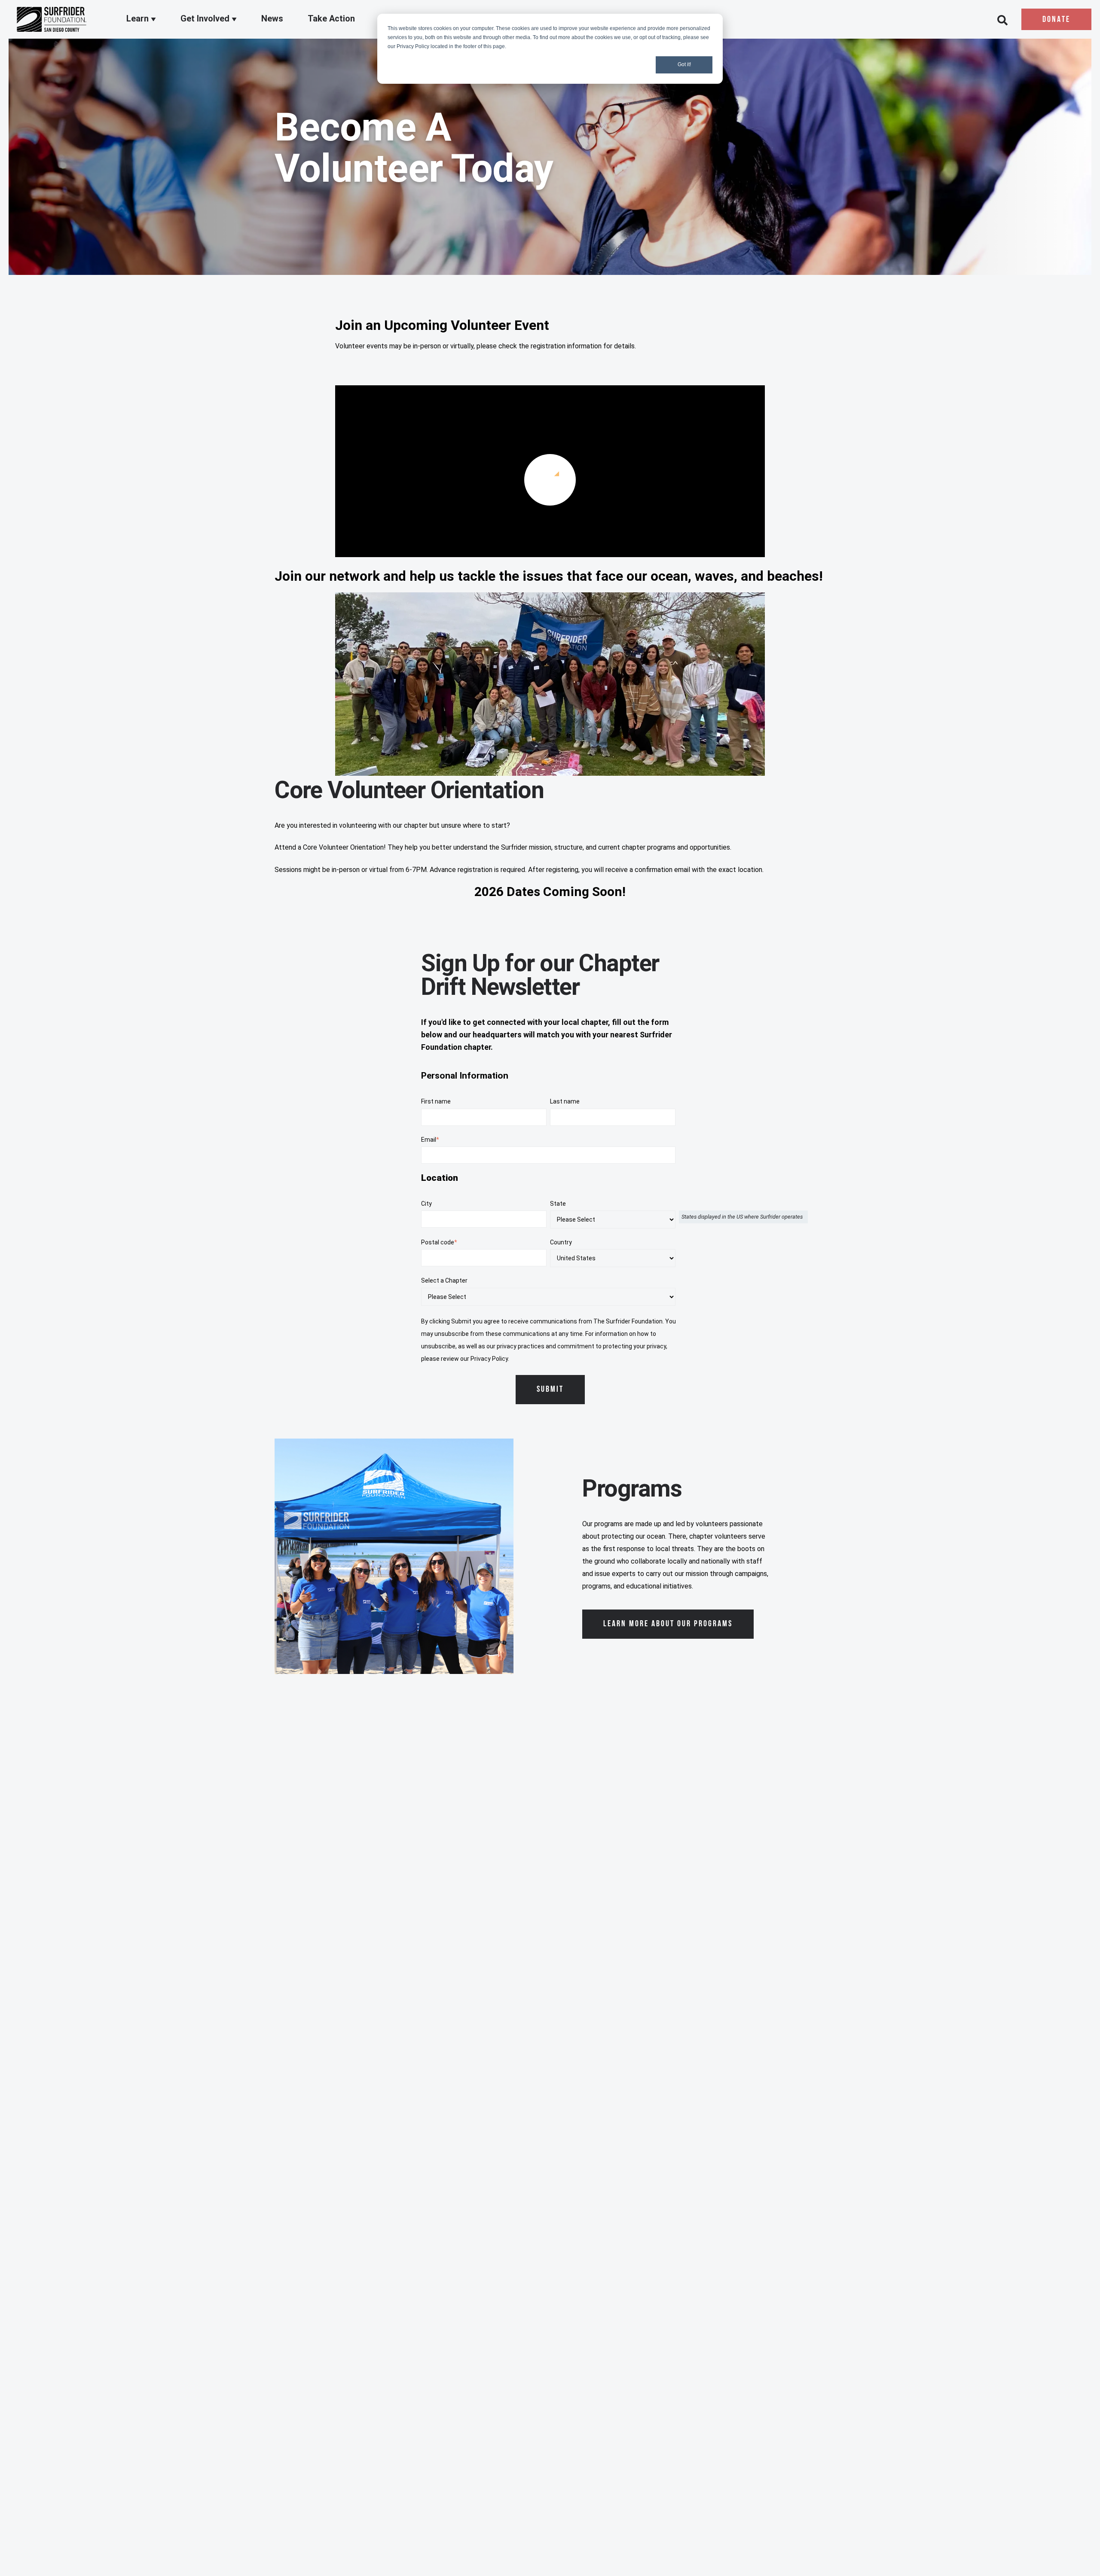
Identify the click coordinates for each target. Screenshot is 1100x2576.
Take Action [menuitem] (331, 18)
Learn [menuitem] (139, 18)
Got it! (684, 64)
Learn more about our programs (668, 1624)
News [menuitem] (272, 18)
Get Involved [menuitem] (206, 18)
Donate (1056, 20)
